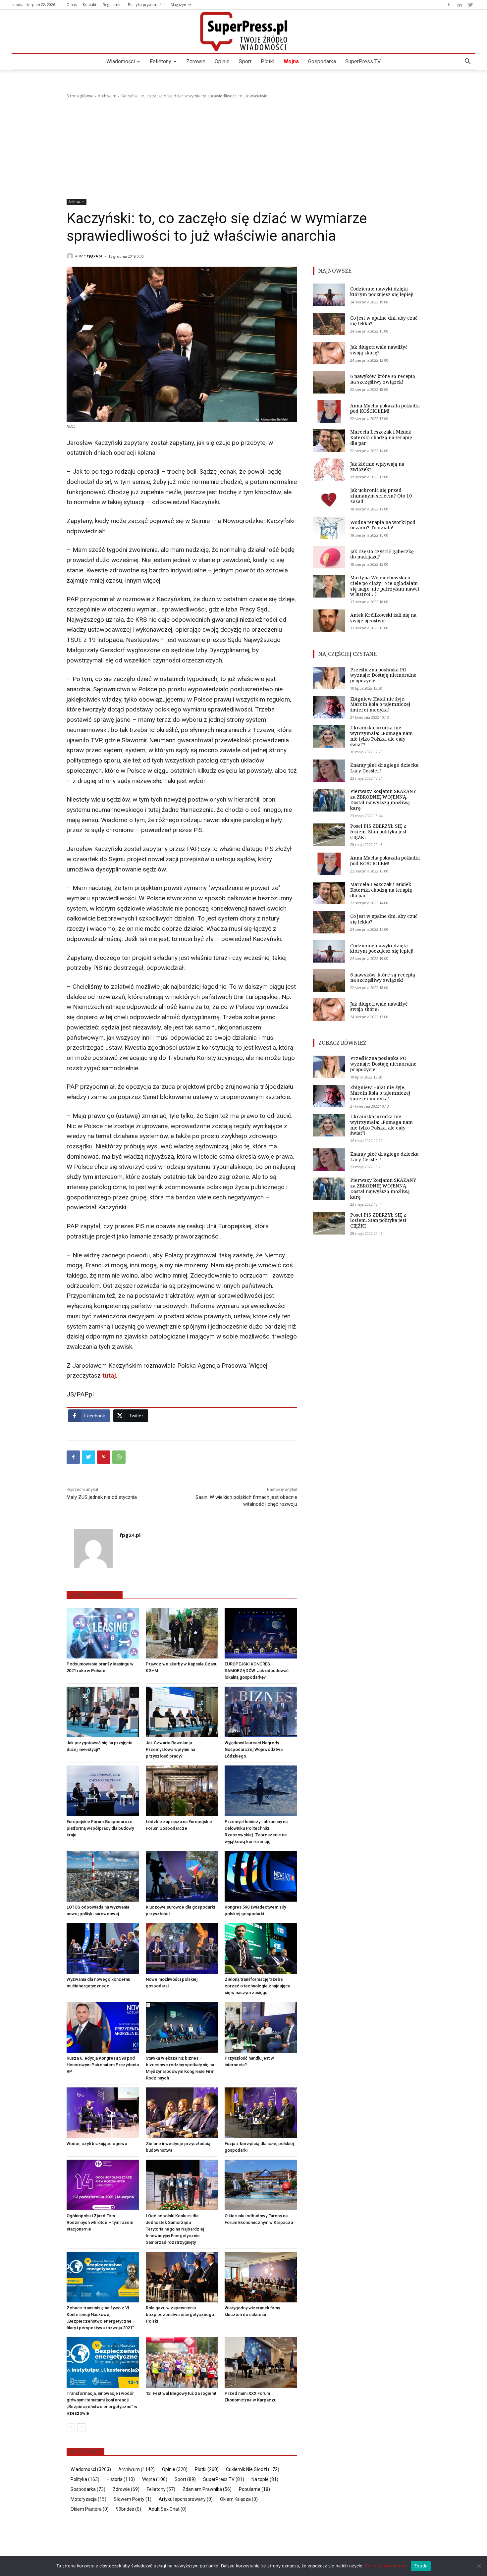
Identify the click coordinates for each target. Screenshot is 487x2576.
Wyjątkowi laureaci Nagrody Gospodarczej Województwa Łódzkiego (254, 1749)
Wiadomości (121, 61)
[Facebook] (449, 5)
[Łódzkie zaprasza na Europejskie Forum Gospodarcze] (182, 1791)
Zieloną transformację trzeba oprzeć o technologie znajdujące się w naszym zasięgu (258, 1986)
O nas (72, 4)
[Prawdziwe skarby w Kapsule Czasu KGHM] (182, 1633)
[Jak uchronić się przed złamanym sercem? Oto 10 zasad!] (329, 499)
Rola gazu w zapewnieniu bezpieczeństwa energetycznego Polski (180, 2314)
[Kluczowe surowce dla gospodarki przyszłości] (182, 1876)
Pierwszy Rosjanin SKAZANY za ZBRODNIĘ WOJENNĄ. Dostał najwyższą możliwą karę (383, 799)
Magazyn (178, 4)
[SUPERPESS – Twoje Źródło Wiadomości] (243, 31)
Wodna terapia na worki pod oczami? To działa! (383, 525)
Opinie (222, 61)
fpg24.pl (95, 256)
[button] (467, 62)
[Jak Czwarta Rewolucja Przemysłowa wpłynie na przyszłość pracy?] (182, 1712)
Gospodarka (322, 61)
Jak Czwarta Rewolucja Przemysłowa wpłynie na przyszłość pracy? (170, 1749)
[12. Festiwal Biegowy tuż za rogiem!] (182, 2363)
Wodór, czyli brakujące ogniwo (97, 2144)
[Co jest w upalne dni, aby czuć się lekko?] (329, 324)
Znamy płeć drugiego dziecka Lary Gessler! (384, 768)
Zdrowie (196, 61)
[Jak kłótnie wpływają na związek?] (329, 470)
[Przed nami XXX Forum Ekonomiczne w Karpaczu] (261, 2363)
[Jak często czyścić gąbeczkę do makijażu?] (329, 557)
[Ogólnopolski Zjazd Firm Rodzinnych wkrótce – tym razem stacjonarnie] (103, 2185)
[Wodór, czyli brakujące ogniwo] (103, 2113)
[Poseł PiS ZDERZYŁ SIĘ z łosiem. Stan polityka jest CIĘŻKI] (329, 835)
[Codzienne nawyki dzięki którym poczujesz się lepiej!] (329, 295)
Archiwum (107, 96)
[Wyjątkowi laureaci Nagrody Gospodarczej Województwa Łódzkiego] (261, 1712)
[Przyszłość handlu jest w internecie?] (261, 2027)
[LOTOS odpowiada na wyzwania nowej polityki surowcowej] (103, 1876)
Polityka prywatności (146, 4)
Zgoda (421, 2566)
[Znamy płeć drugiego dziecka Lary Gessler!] (329, 771)
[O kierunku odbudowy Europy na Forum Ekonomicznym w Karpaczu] (261, 2185)
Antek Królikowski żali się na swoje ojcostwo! (383, 618)
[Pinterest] (104, 1457)
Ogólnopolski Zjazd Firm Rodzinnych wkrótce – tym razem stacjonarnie (100, 2222)
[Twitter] (470, 5)
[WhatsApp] (119, 1457)
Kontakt (90, 4)
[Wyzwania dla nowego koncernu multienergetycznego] (103, 1948)
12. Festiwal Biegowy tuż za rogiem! (181, 2393)
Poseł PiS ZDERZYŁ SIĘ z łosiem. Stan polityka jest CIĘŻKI (378, 832)
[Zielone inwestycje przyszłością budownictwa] (182, 2113)
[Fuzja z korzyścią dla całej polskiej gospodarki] (261, 2113)
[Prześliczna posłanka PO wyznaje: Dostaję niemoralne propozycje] (329, 678)
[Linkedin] (460, 5)
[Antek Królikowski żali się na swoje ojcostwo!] (329, 621)
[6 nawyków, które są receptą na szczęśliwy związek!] (329, 382)
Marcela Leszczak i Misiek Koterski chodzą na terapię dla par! (381, 437)
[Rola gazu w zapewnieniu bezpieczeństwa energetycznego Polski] (182, 2277)
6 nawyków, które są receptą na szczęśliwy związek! (383, 379)
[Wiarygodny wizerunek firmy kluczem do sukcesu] (261, 2277)
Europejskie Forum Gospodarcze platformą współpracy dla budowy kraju (100, 1828)
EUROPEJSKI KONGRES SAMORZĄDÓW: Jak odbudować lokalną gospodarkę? (257, 1671)
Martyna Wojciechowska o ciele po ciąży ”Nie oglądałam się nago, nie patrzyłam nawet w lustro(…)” (385, 586)
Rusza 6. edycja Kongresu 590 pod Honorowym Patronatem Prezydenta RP (103, 2065)
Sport (245, 61)
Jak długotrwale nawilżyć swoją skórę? (379, 350)
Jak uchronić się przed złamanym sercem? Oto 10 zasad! (381, 496)
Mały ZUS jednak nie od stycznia (102, 1497)
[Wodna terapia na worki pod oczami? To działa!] (329, 528)
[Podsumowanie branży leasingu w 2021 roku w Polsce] (103, 1633)
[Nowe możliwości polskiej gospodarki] (182, 1948)
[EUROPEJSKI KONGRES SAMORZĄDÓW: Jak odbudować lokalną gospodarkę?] (261, 1633)
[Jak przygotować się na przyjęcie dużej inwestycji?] (103, 1712)
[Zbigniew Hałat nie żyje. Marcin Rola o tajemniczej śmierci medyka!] (329, 707)
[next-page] (81, 2428)
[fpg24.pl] (71, 256)
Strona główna (80, 96)
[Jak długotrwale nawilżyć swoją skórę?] (329, 353)
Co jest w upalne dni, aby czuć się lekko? (384, 321)
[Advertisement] (243, 149)
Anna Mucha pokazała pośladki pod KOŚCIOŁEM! (385, 408)
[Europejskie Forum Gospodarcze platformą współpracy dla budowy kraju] (103, 1791)
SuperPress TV (363, 61)
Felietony (161, 61)
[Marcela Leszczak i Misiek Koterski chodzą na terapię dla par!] (329, 441)
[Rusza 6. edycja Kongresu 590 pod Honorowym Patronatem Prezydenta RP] (103, 2027)
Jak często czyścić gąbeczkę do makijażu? (382, 554)
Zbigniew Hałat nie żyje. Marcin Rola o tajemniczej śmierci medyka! (380, 704)
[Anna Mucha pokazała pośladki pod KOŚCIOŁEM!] (329, 411)
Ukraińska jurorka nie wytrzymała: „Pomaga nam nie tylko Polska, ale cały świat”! (381, 736)
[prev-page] (71, 2428)
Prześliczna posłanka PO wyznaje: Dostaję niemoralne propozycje (383, 675)
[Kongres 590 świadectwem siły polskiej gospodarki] (261, 1876)
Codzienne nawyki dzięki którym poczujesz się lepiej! (382, 291)
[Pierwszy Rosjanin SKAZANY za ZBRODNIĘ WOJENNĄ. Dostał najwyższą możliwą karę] (329, 800)
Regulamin (112, 4)
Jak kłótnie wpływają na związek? (377, 467)
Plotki (268, 61)
